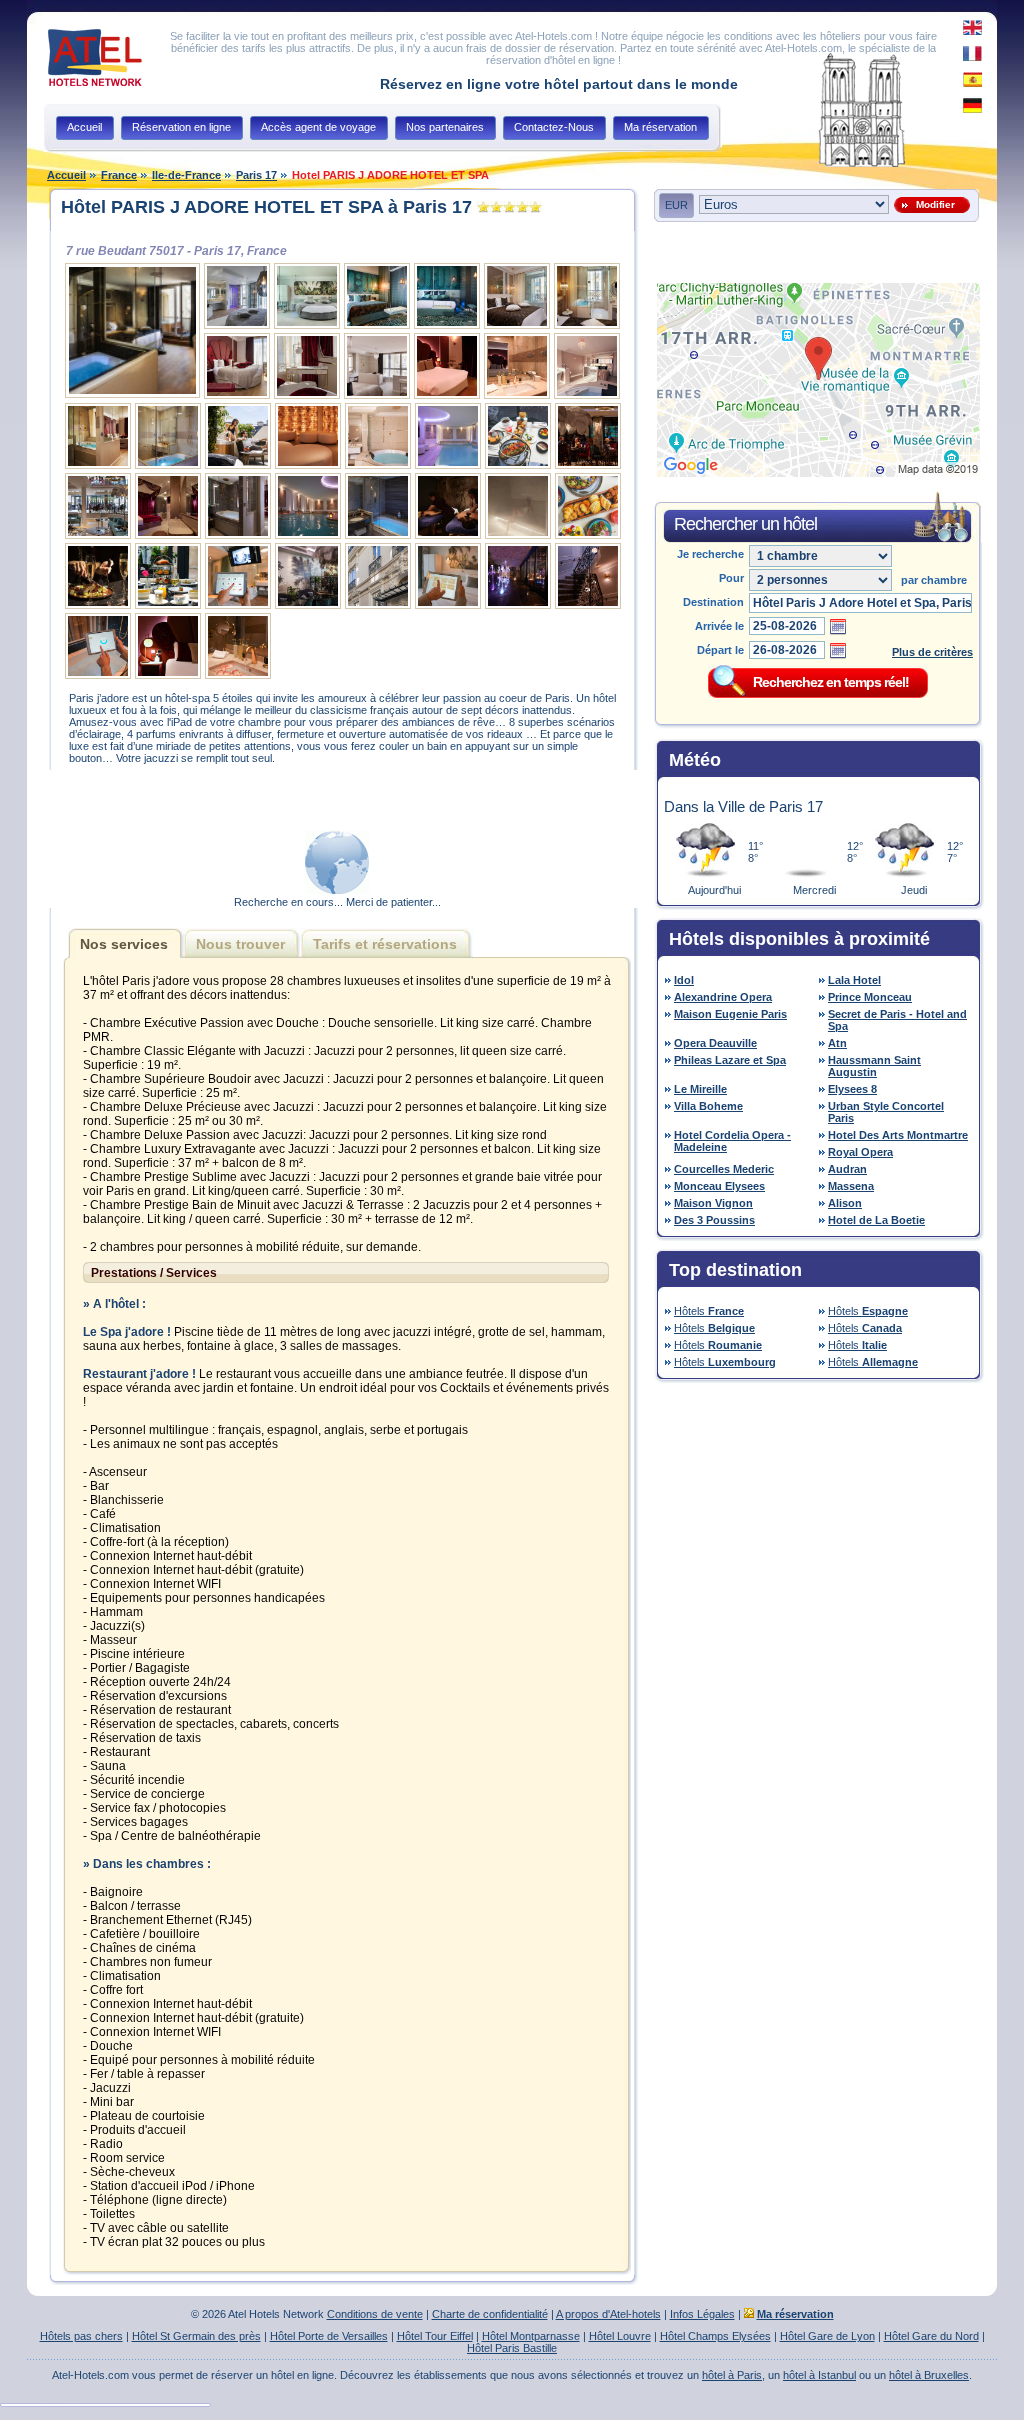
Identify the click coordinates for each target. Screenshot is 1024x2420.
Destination (713, 602)
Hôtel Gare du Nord (931, 2336)
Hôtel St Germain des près (196, 2336)
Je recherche (710, 554)
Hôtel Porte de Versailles (329, 2336)
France (119, 175)
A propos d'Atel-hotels (608, 2314)
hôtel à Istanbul (819, 2375)
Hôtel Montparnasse (531, 2336)
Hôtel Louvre (620, 2336)
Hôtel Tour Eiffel (435, 2336)
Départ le (720, 650)
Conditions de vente (375, 2314)
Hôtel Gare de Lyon (827, 2336)
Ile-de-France (186, 175)
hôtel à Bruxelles (929, 2375)
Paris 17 (256, 175)
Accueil (66, 175)
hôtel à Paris (732, 2375)
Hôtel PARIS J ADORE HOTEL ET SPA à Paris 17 (266, 207)
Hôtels (709, 1311)
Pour (731, 578)
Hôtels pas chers (81, 2336)
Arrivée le (719, 626)
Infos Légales (702, 2314)
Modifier (932, 204)
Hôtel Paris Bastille (512, 2348)
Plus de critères (932, 652)
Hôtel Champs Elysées (715, 2336)
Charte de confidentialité (490, 2314)
